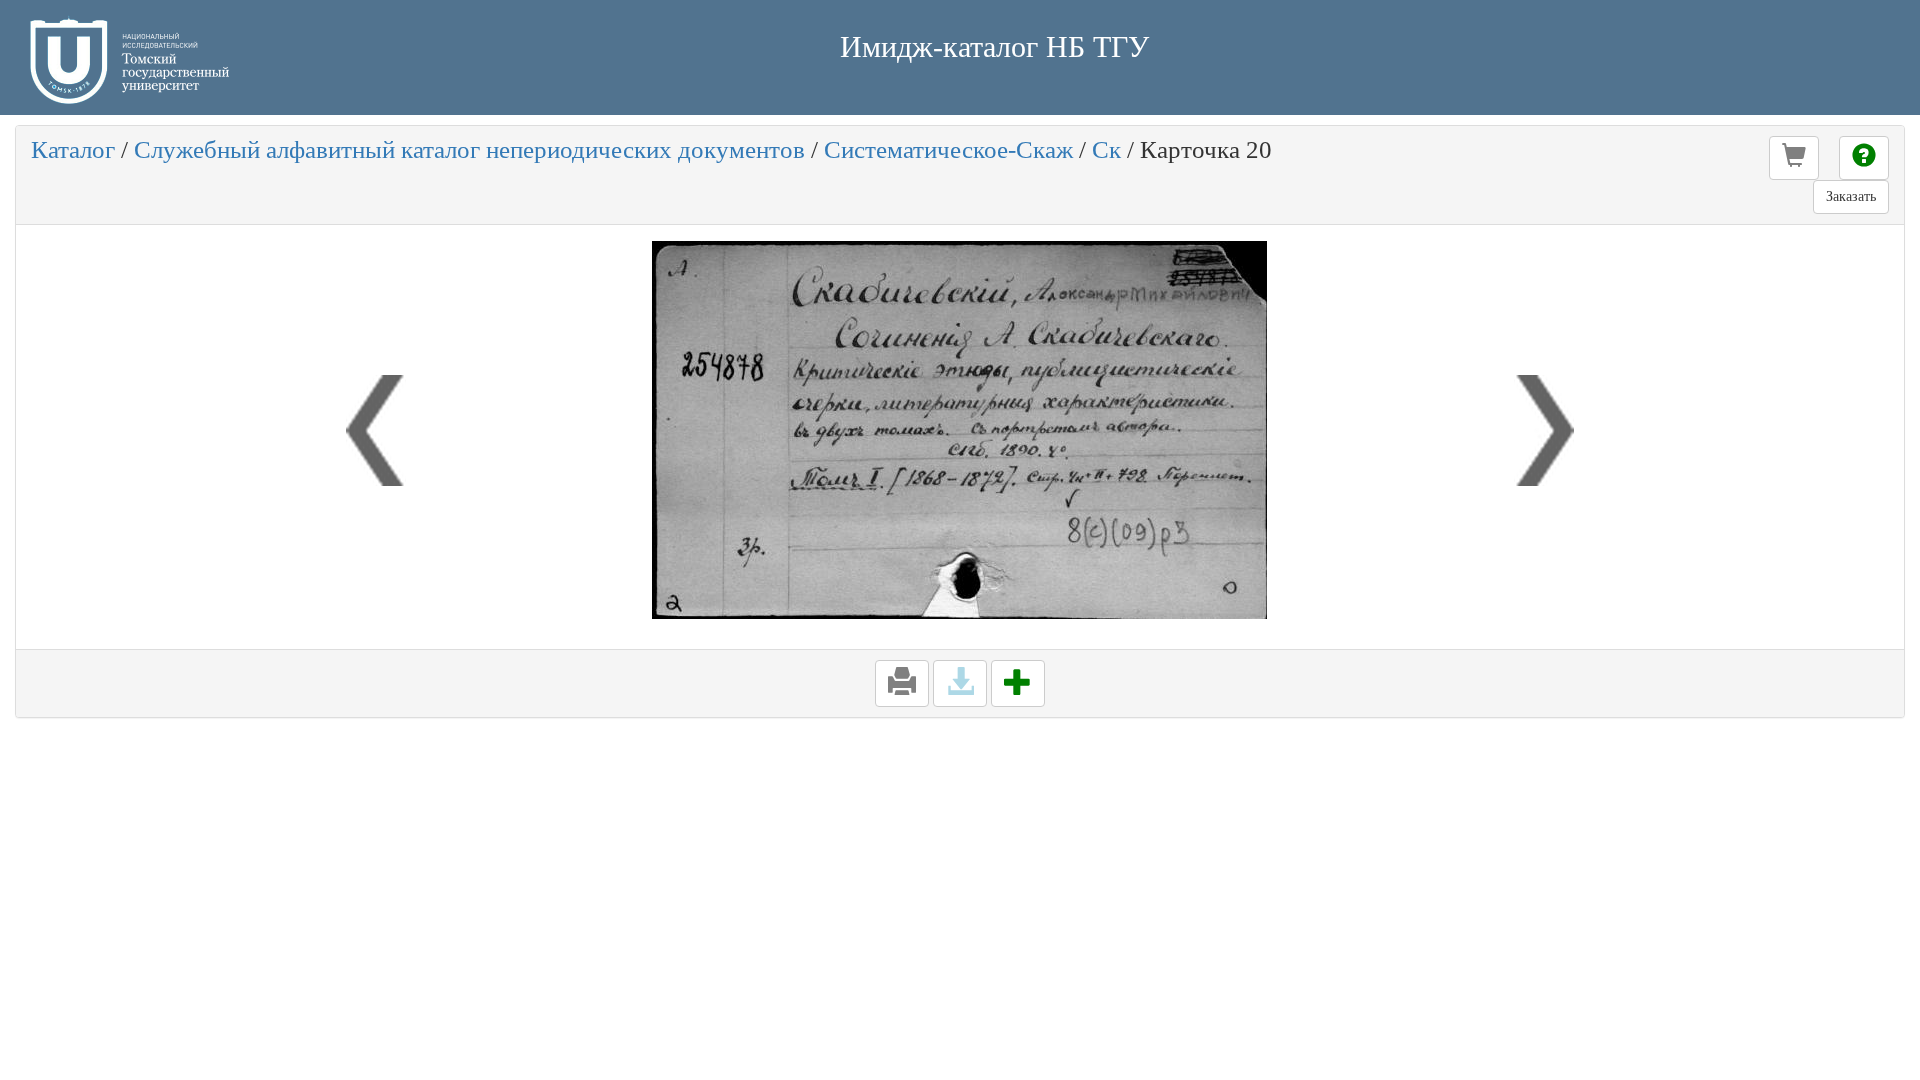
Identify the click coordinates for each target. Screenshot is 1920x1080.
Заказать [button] (1851, 196)
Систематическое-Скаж (948, 149)
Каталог (73, 149)
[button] (1794, 158)
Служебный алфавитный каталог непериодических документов (469, 149)
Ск (1106, 149)
